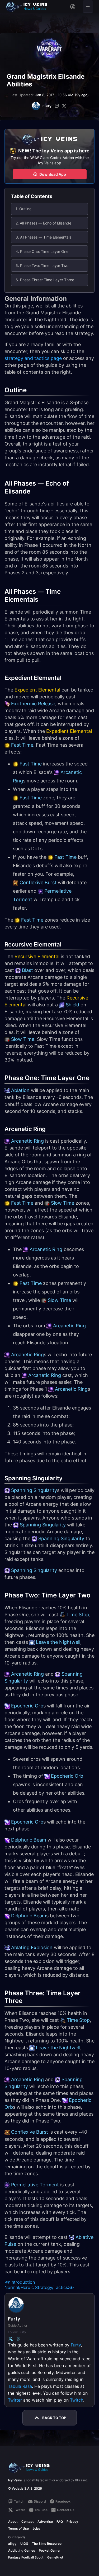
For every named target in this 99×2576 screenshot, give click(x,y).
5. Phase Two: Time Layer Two (42, 265)
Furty (76, 2345)
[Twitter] (64, 106)
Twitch (77, 2400)
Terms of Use (18, 2528)
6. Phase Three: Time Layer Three (45, 280)
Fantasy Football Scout (26, 2557)
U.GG (24, 2544)
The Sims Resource (47, 2544)
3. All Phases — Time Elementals (43, 237)
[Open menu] (88, 7)
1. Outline (23, 209)
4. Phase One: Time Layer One (42, 251)
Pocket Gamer (50, 2550)
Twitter (15, 2400)
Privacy (72, 2522)
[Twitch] (57, 106)
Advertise (45, 2522)
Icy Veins (15, 2480)
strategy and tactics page (33, 358)
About (13, 2522)
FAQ (60, 2522)
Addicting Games (22, 2550)
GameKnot (55, 2557)
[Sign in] (73, 7)
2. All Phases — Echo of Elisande (43, 223)
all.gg (12, 2544)
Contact (28, 2522)
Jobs (36, 2528)
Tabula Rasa (20, 2386)
